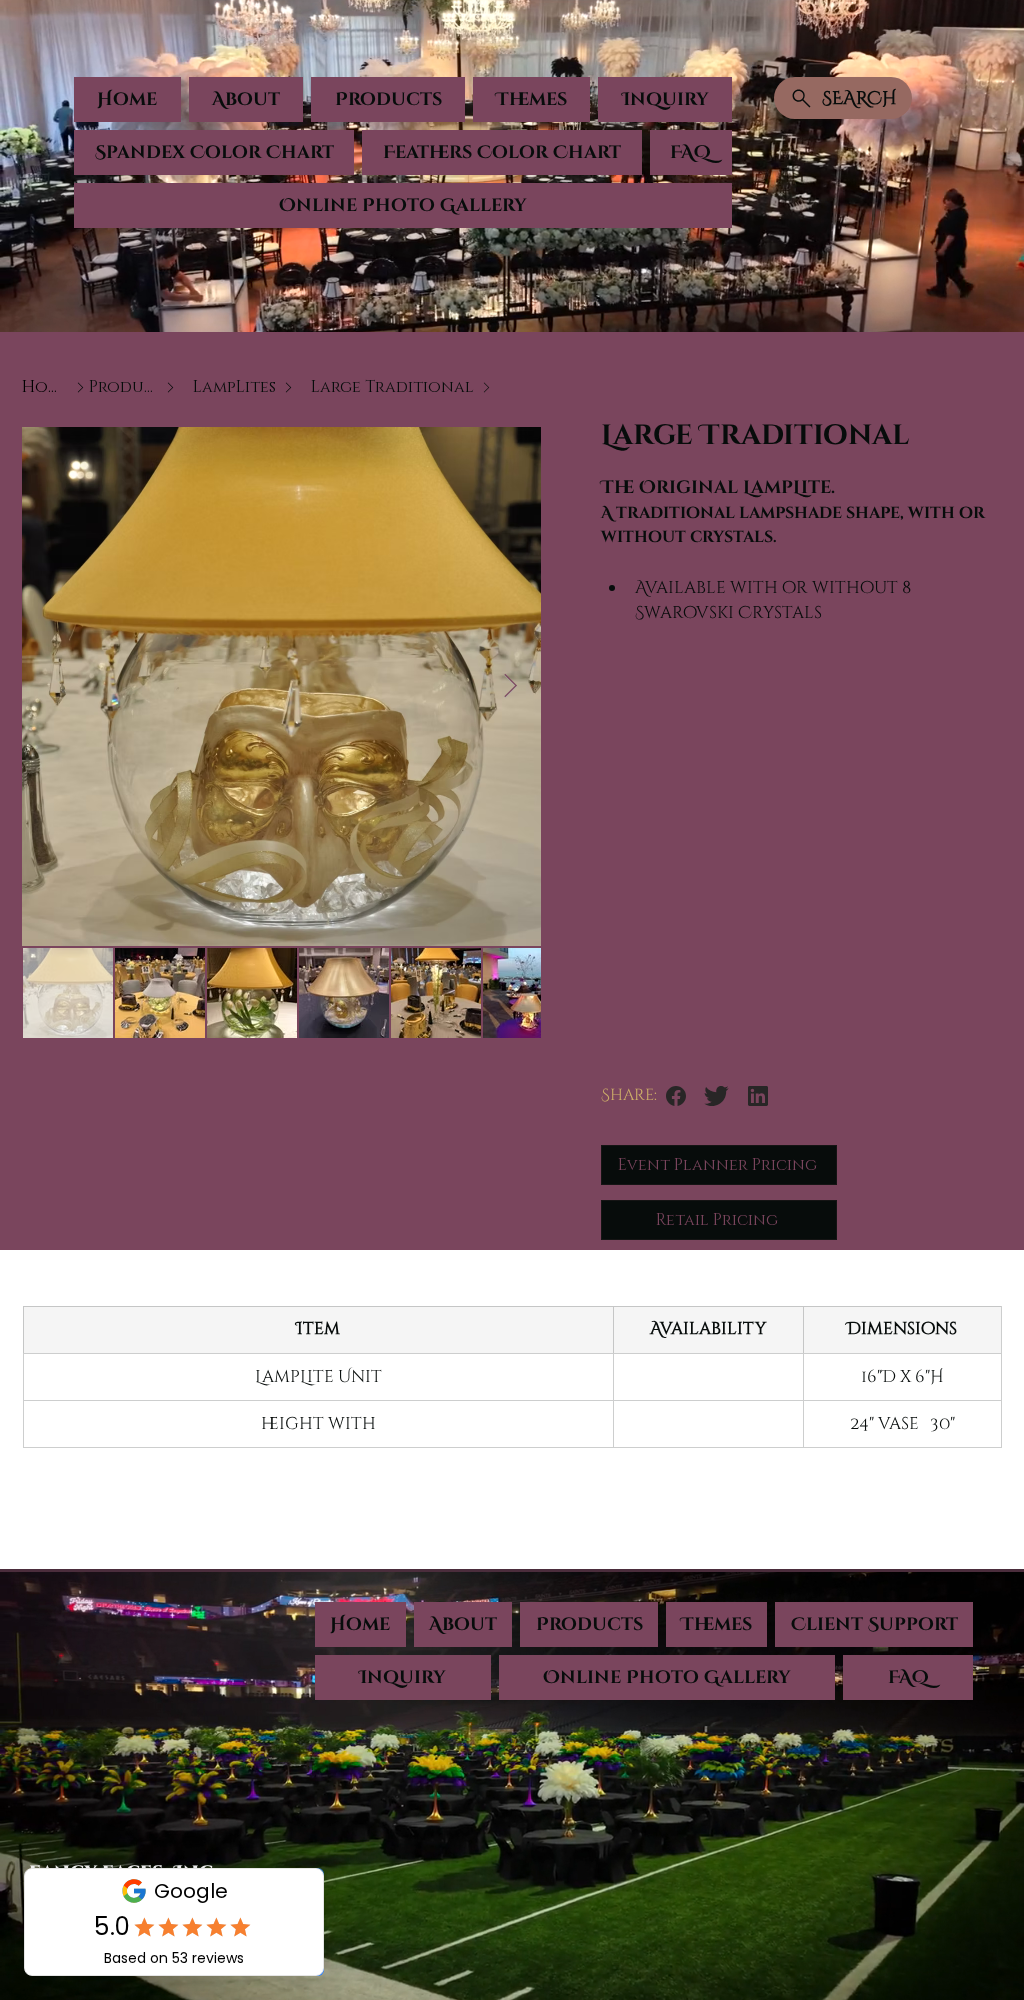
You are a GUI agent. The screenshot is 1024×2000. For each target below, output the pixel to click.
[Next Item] (510, 686)
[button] (388, 99)
